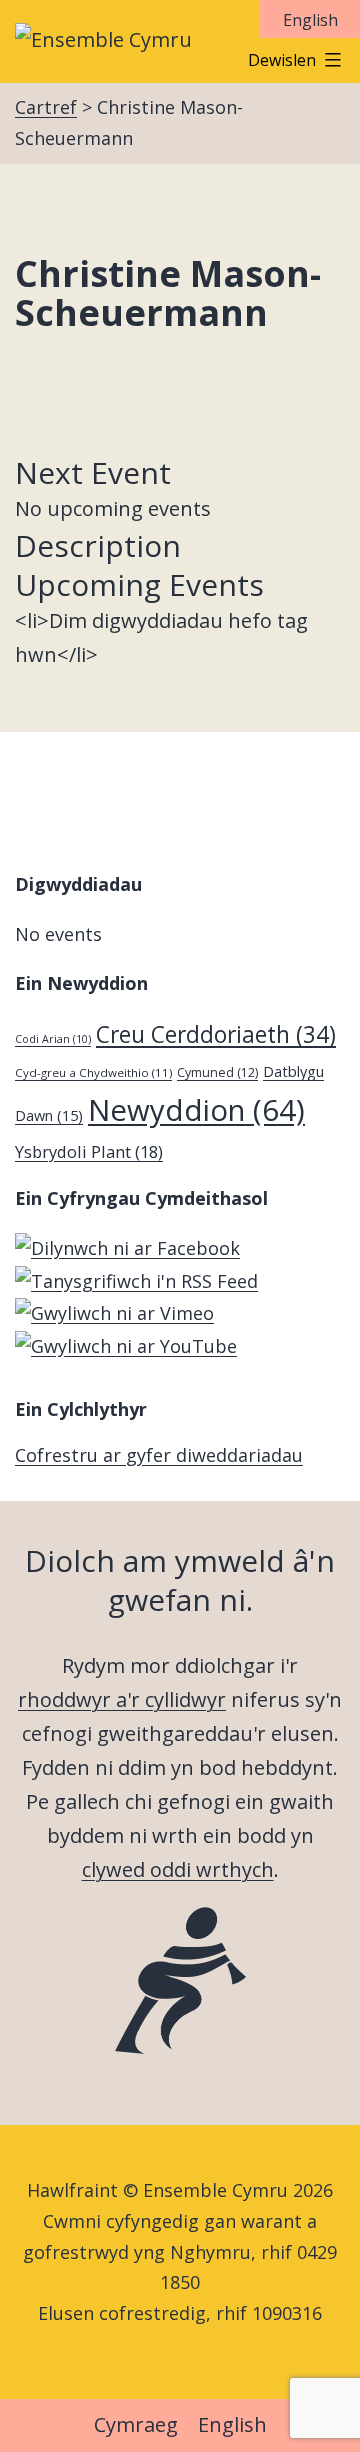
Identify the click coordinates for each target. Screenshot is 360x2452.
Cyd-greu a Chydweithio (93, 1072)
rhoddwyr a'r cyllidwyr (122, 1699)
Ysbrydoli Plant (89, 1151)
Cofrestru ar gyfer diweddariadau (159, 1455)
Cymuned (217, 1072)
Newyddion (196, 1110)
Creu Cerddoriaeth (216, 1034)
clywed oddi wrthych (178, 1869)
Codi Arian (53, 1039)
